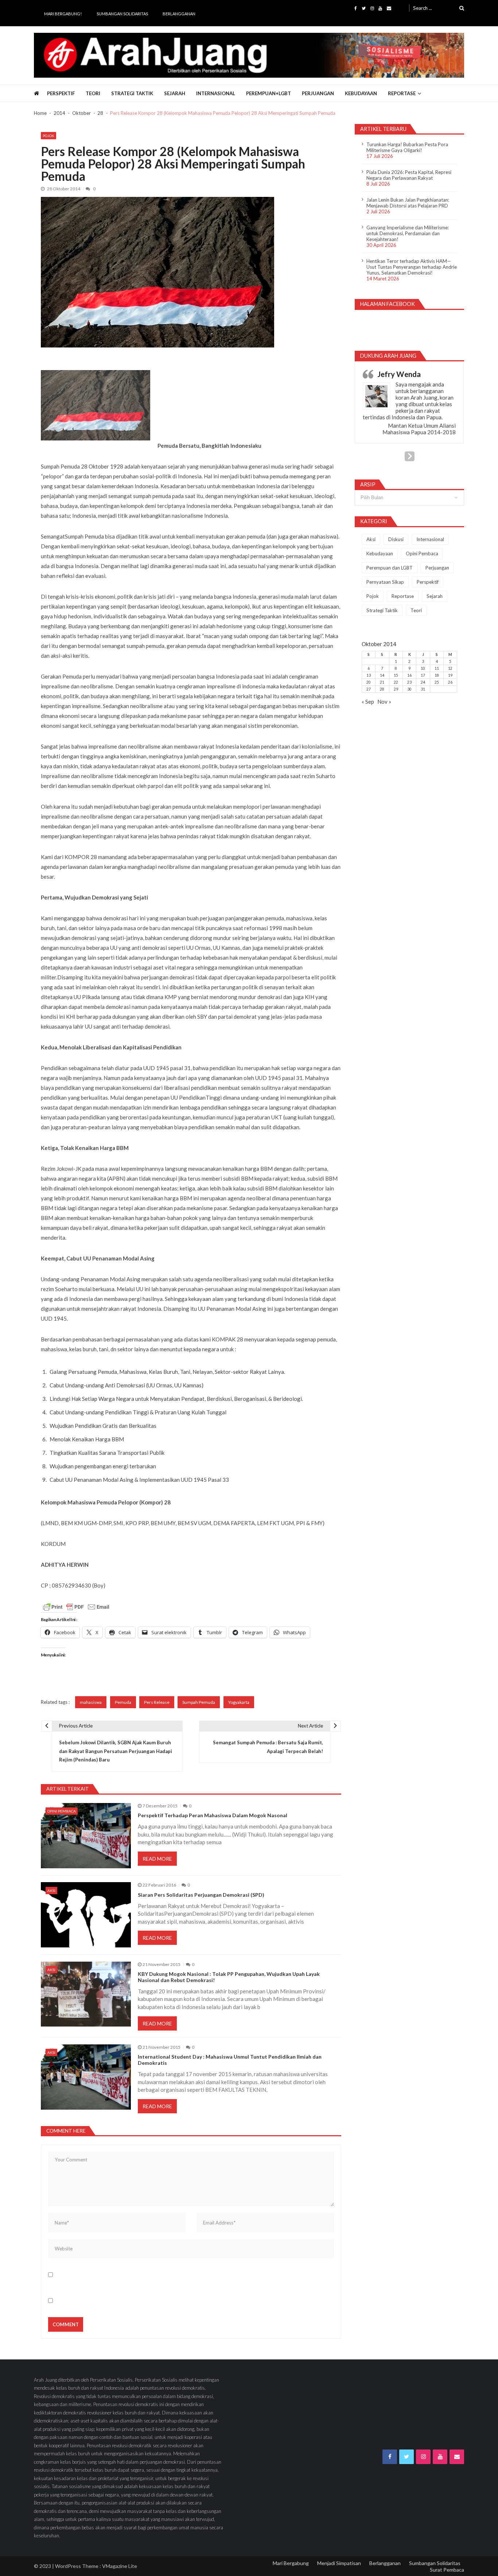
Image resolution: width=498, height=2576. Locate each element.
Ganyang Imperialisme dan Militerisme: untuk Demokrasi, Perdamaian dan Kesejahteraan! (408, 233)
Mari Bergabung (291, 2563)
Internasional (216, 93)
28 (382, 689)
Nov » (384, 702)
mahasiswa (91, 1702)
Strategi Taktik (132, 93)
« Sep (368, 702)
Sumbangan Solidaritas (122, 14)
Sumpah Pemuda (199, 1702)
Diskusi (396, 539)
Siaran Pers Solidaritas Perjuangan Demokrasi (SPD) (201, 1895)
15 (396, 675)
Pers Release (157, 1702)
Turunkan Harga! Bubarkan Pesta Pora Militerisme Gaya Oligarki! (407, 147)
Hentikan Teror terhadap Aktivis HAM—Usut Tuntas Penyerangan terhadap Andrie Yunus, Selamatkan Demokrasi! (412, 267)
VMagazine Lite (120, 2566)
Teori (93, 93)
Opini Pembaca (62, 1811)
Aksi (51, 1891)
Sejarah (175, 93)
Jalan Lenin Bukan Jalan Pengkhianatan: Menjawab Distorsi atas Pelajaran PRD (408, 203)
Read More (157, 1859)
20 (369, 682)
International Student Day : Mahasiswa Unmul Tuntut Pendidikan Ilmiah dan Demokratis (230, 2060)
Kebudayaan (361, 93)
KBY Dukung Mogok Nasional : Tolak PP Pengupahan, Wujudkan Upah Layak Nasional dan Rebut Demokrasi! (229, 1977)
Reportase (402, 93)
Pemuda (123, 1702)
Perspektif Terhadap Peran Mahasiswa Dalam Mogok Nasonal (213, 1815)
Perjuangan (318, 93)
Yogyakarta (239, 1702)
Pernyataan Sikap (385, 582)
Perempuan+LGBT (269, 93)
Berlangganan (179, 14)
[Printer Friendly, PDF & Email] (76, 1607)
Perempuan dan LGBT (390, 568)
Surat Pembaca (447, 2570)
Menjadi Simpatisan (339, 2563)
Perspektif (61, 93)
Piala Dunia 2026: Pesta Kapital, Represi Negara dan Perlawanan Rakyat (409, 175)
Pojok (48, 136)
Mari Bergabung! (63, 14)
